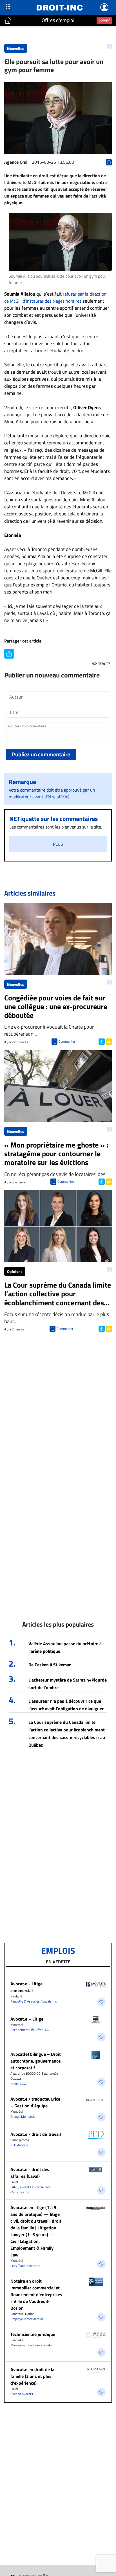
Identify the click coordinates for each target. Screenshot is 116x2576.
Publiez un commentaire (41, 754)
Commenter (67, 1041)
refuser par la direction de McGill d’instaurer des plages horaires (55, 297)
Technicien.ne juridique (33, 2334)
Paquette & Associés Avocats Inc (34, 2001)
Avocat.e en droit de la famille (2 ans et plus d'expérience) (32, 2376)
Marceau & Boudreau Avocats (31, 2345)
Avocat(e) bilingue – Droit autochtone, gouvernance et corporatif (36, 2061)
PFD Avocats (19, 2145)
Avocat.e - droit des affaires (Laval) (30, 2173)
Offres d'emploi (58, 20)
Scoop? (104, 20)
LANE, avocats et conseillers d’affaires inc (31, 2190)
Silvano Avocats (22, 2394)
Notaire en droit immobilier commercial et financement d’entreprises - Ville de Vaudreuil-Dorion (36, 2294)
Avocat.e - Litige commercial (26, 1987)
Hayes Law (18, 2084)
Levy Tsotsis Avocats (25, 2266)
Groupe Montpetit (23, 2117)
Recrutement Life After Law (30, 2030)
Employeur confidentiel (27, 2319)
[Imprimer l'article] (108, 1041)
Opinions (15, 1271)
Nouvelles (16, 48)
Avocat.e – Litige (27, 2019)
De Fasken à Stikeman (50, 1665)
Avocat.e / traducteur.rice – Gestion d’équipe (35, 2102)
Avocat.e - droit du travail (36, 2134)
